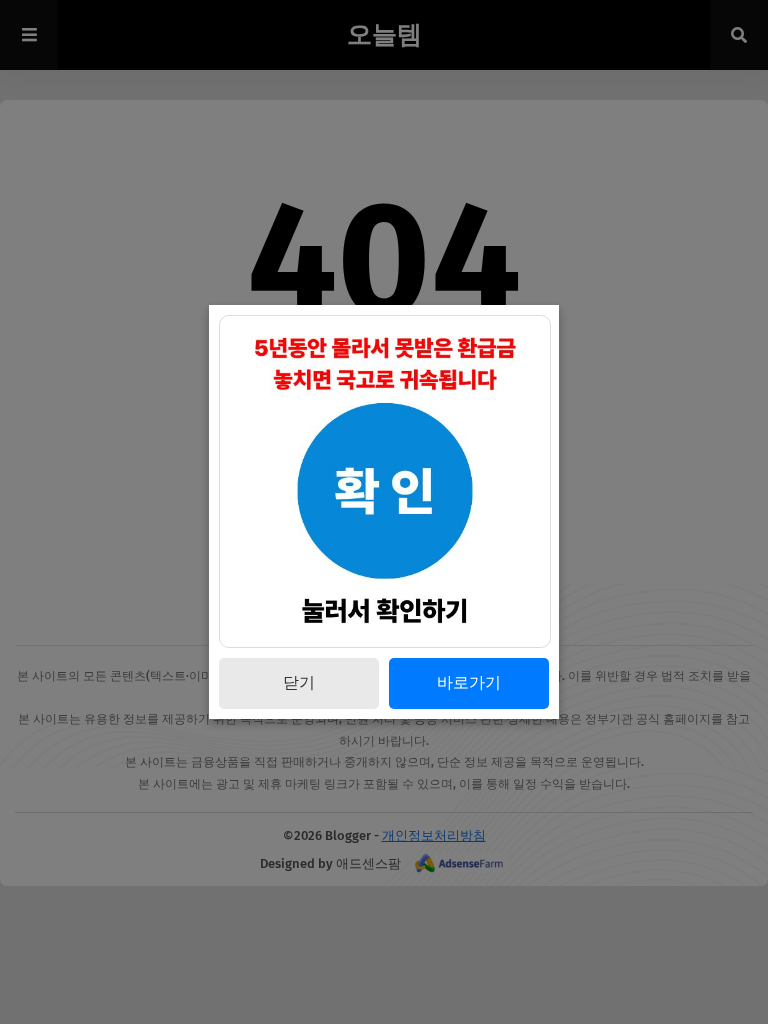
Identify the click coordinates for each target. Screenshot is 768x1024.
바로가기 (469, 682)
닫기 (299, 682)
